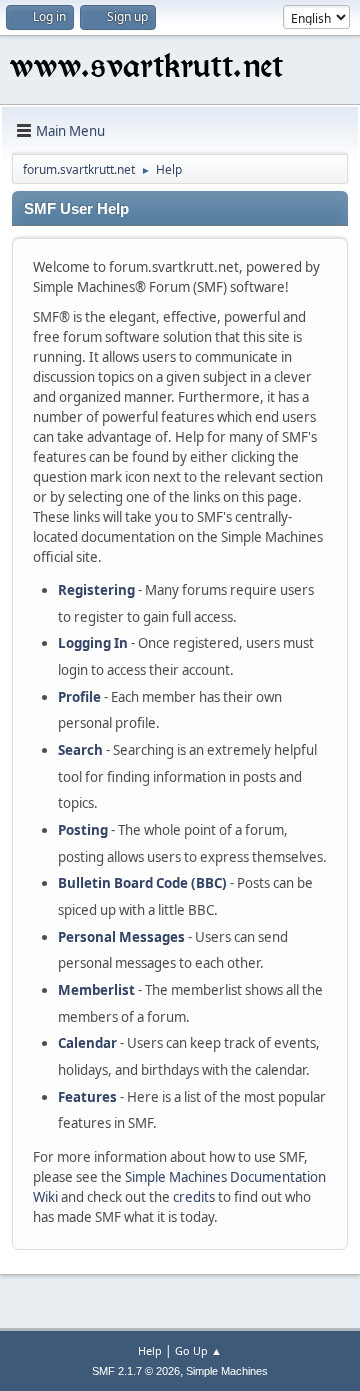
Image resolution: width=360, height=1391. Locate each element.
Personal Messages (121, 937)
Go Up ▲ (198, 1350)
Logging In (93, 643)
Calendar (87, 1043)
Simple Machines (227, 1371)
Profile (79, 697)
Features (87, 1097)
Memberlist (96, 990)
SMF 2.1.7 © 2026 (136, 1371)
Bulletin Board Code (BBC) (142, 883)
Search (80, 750)
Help (150, 1350)
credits (194, 1197)
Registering (96, 590)
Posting (83, 830)
